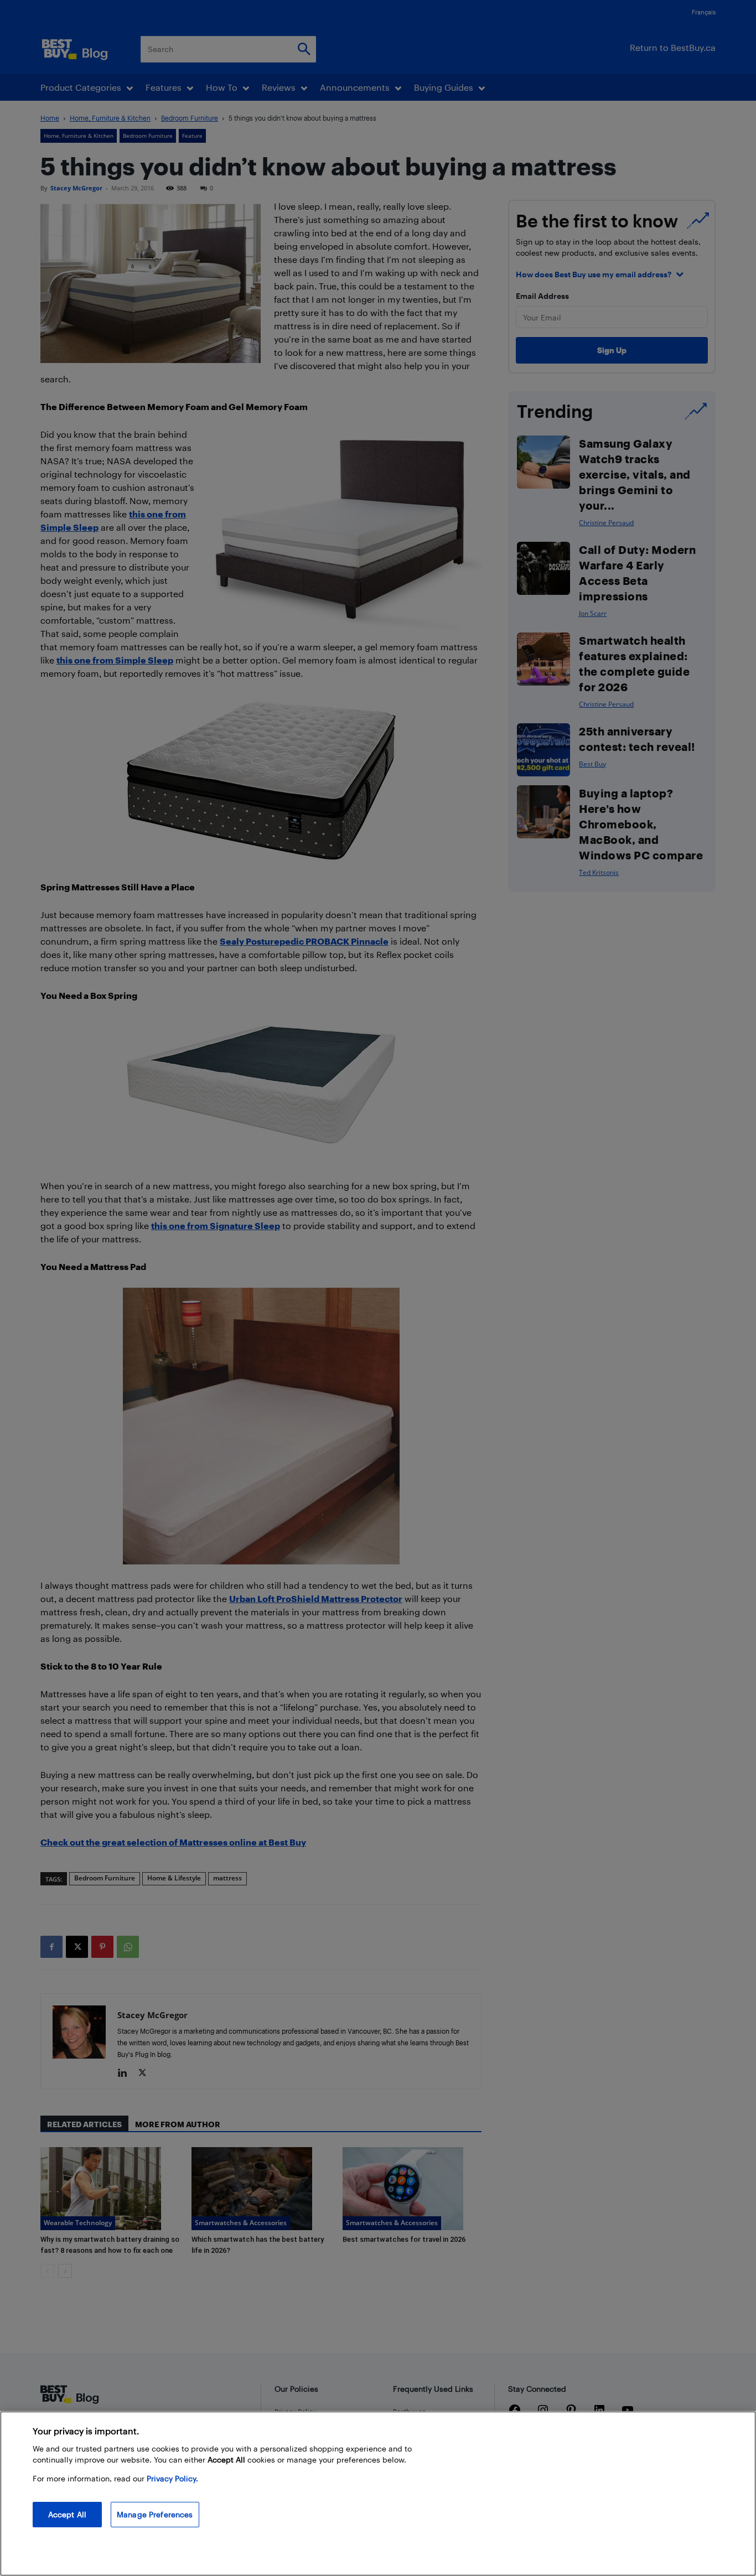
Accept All (67, 2514)
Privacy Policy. (172, 2478)
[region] (378, 2494)
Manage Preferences (155, 2514)
